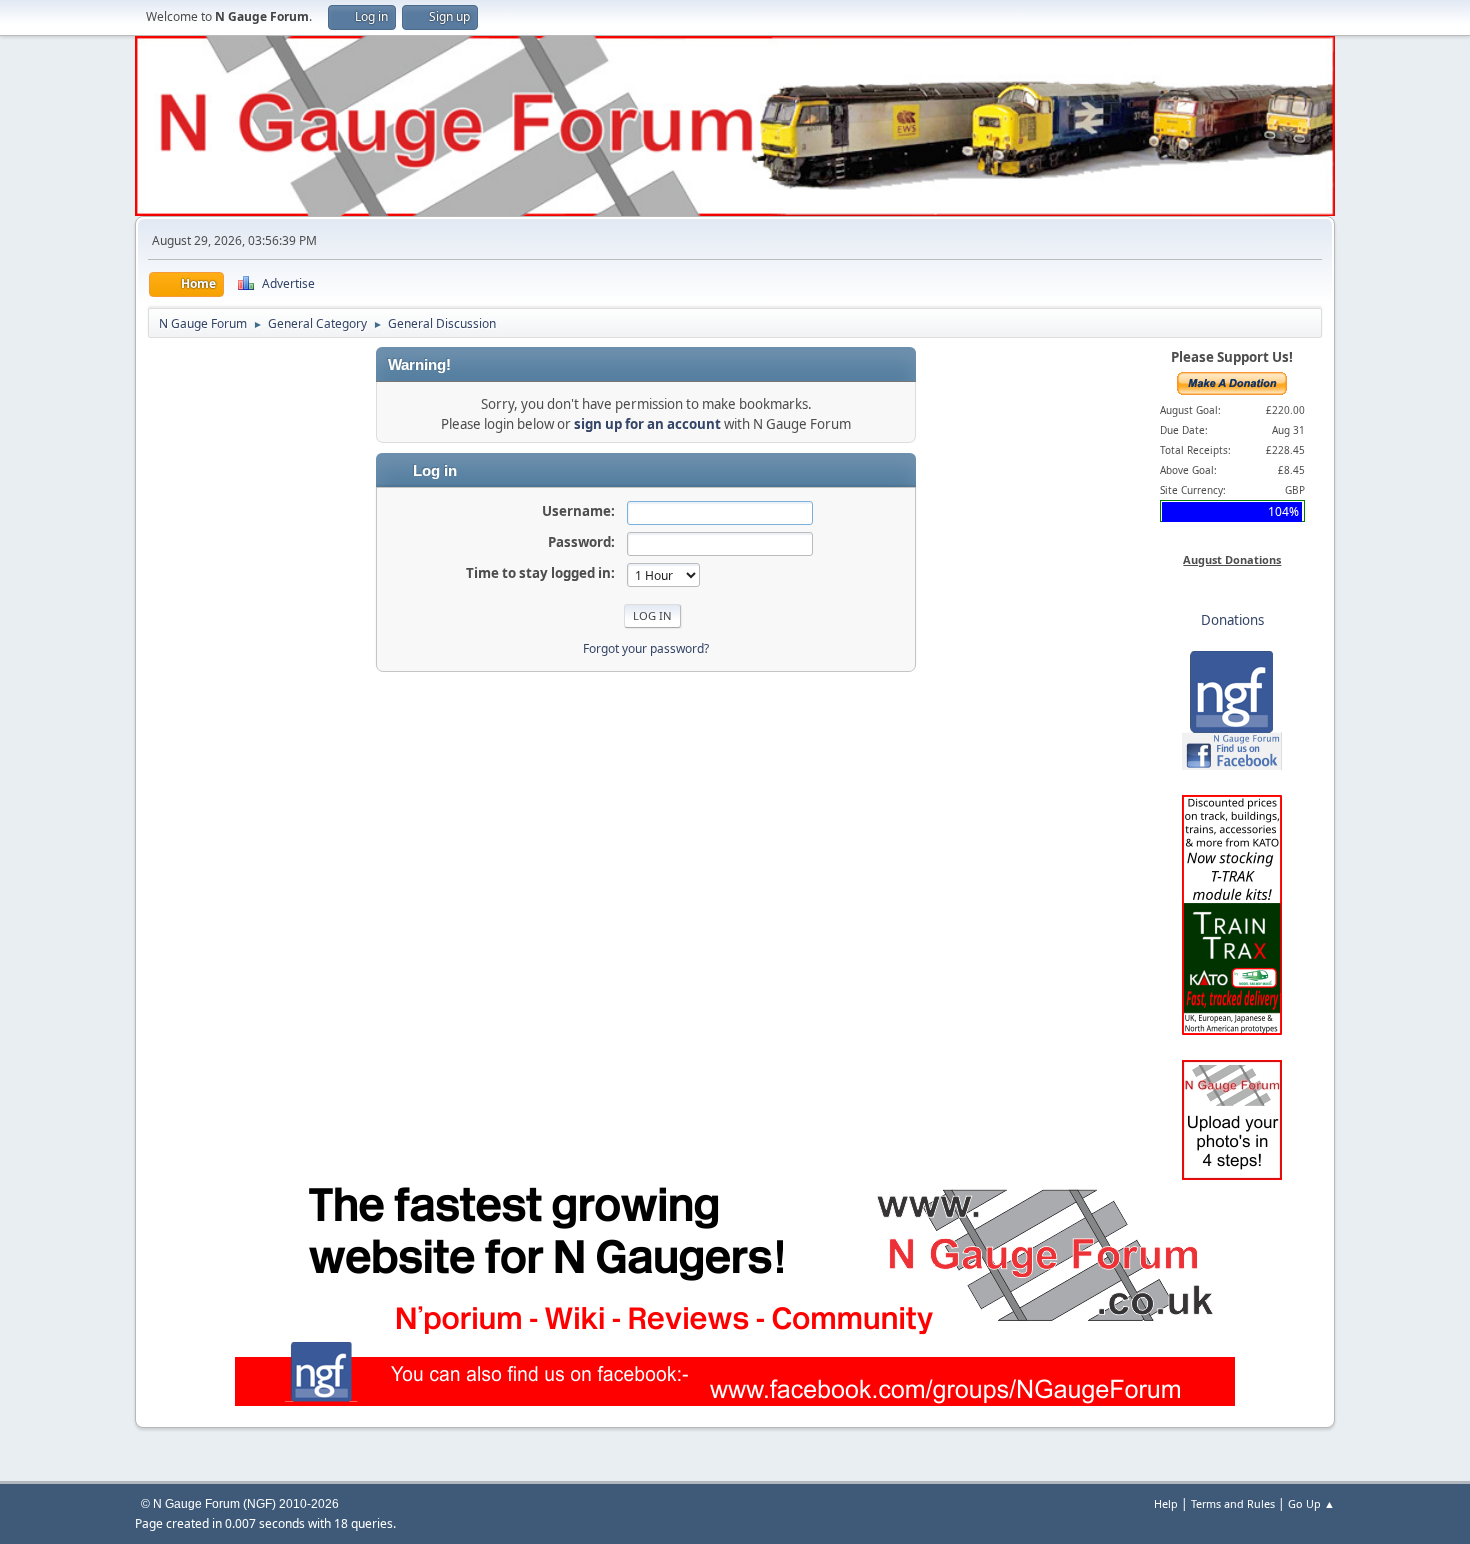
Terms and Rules (1233, 1503)
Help (1166, 1503)
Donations (1232, 620)
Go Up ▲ (1311, 1503)
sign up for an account (647, 424)
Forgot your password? (646, 648)
